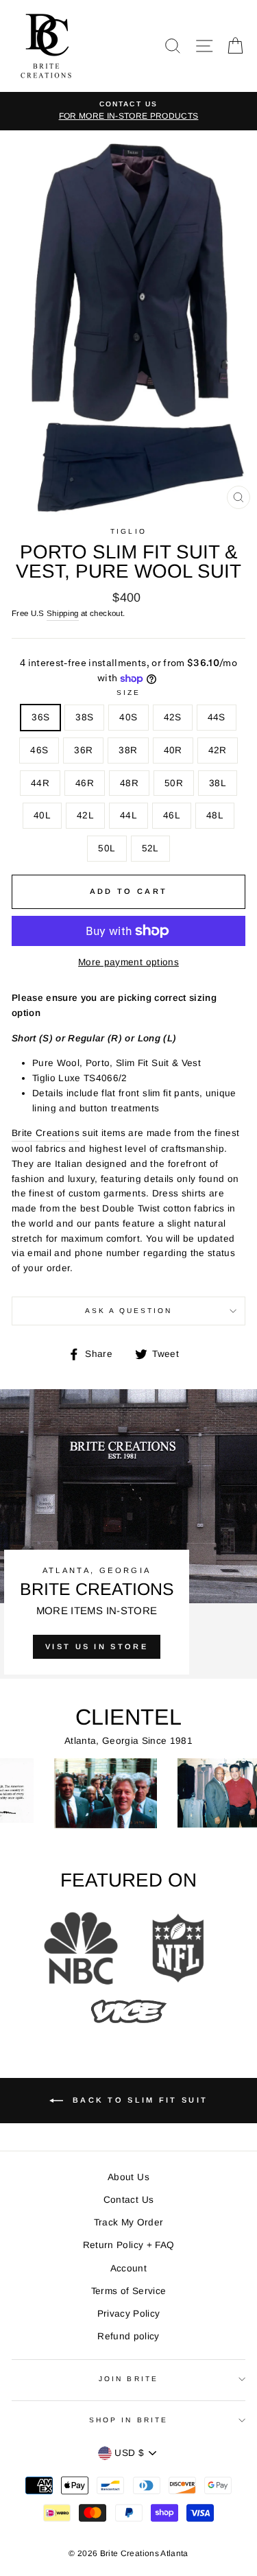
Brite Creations (46, 1133)
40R (173, 750)
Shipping (63, 613)
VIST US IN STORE (97, 1646)
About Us (128, 2177)
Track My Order (129, 2222)
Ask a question (129, 1311)
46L (172, 815)
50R (174, 783)
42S (173, 717)
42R (218, 750)
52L (150, 848)
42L (85, 815)
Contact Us (128, 2200)
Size (128, 693)
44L (128, 815)
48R (129, 783)
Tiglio (128, 531)
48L (215, 815)
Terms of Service (128, 2291)
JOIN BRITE (128, 2379)
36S (40, 717)
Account (128, 2268)
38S (84, 717)
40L (42, 815)
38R (128, 750)
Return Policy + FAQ (128, 2245)
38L (218, 783)
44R (40, 783)
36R (83, 750)
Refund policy (128, 2336)
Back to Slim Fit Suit (138, 2100)
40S (128, 717)
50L (107, 848)
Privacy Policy (129, 2314)
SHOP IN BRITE (128, 2420)
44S (217, 717)
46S (39, 750)
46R (85, 783)
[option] (128, 111)
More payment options (128, 962)
